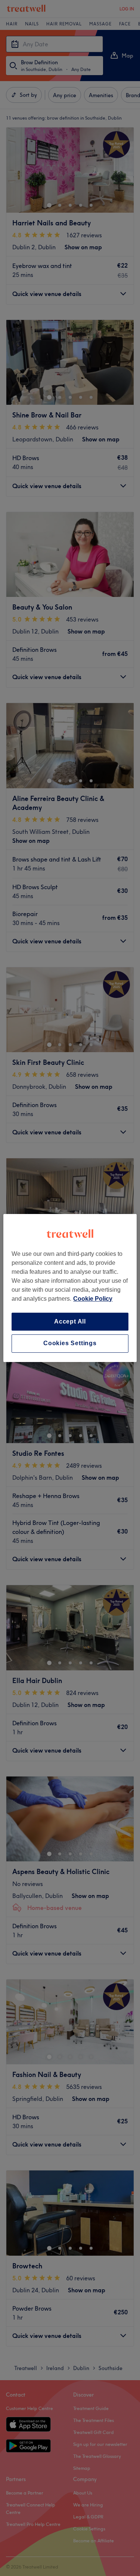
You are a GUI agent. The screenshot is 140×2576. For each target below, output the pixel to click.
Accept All (70, 1321)
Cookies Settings (70, 1344)
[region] (70, 1288)
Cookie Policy (93, 1299)
